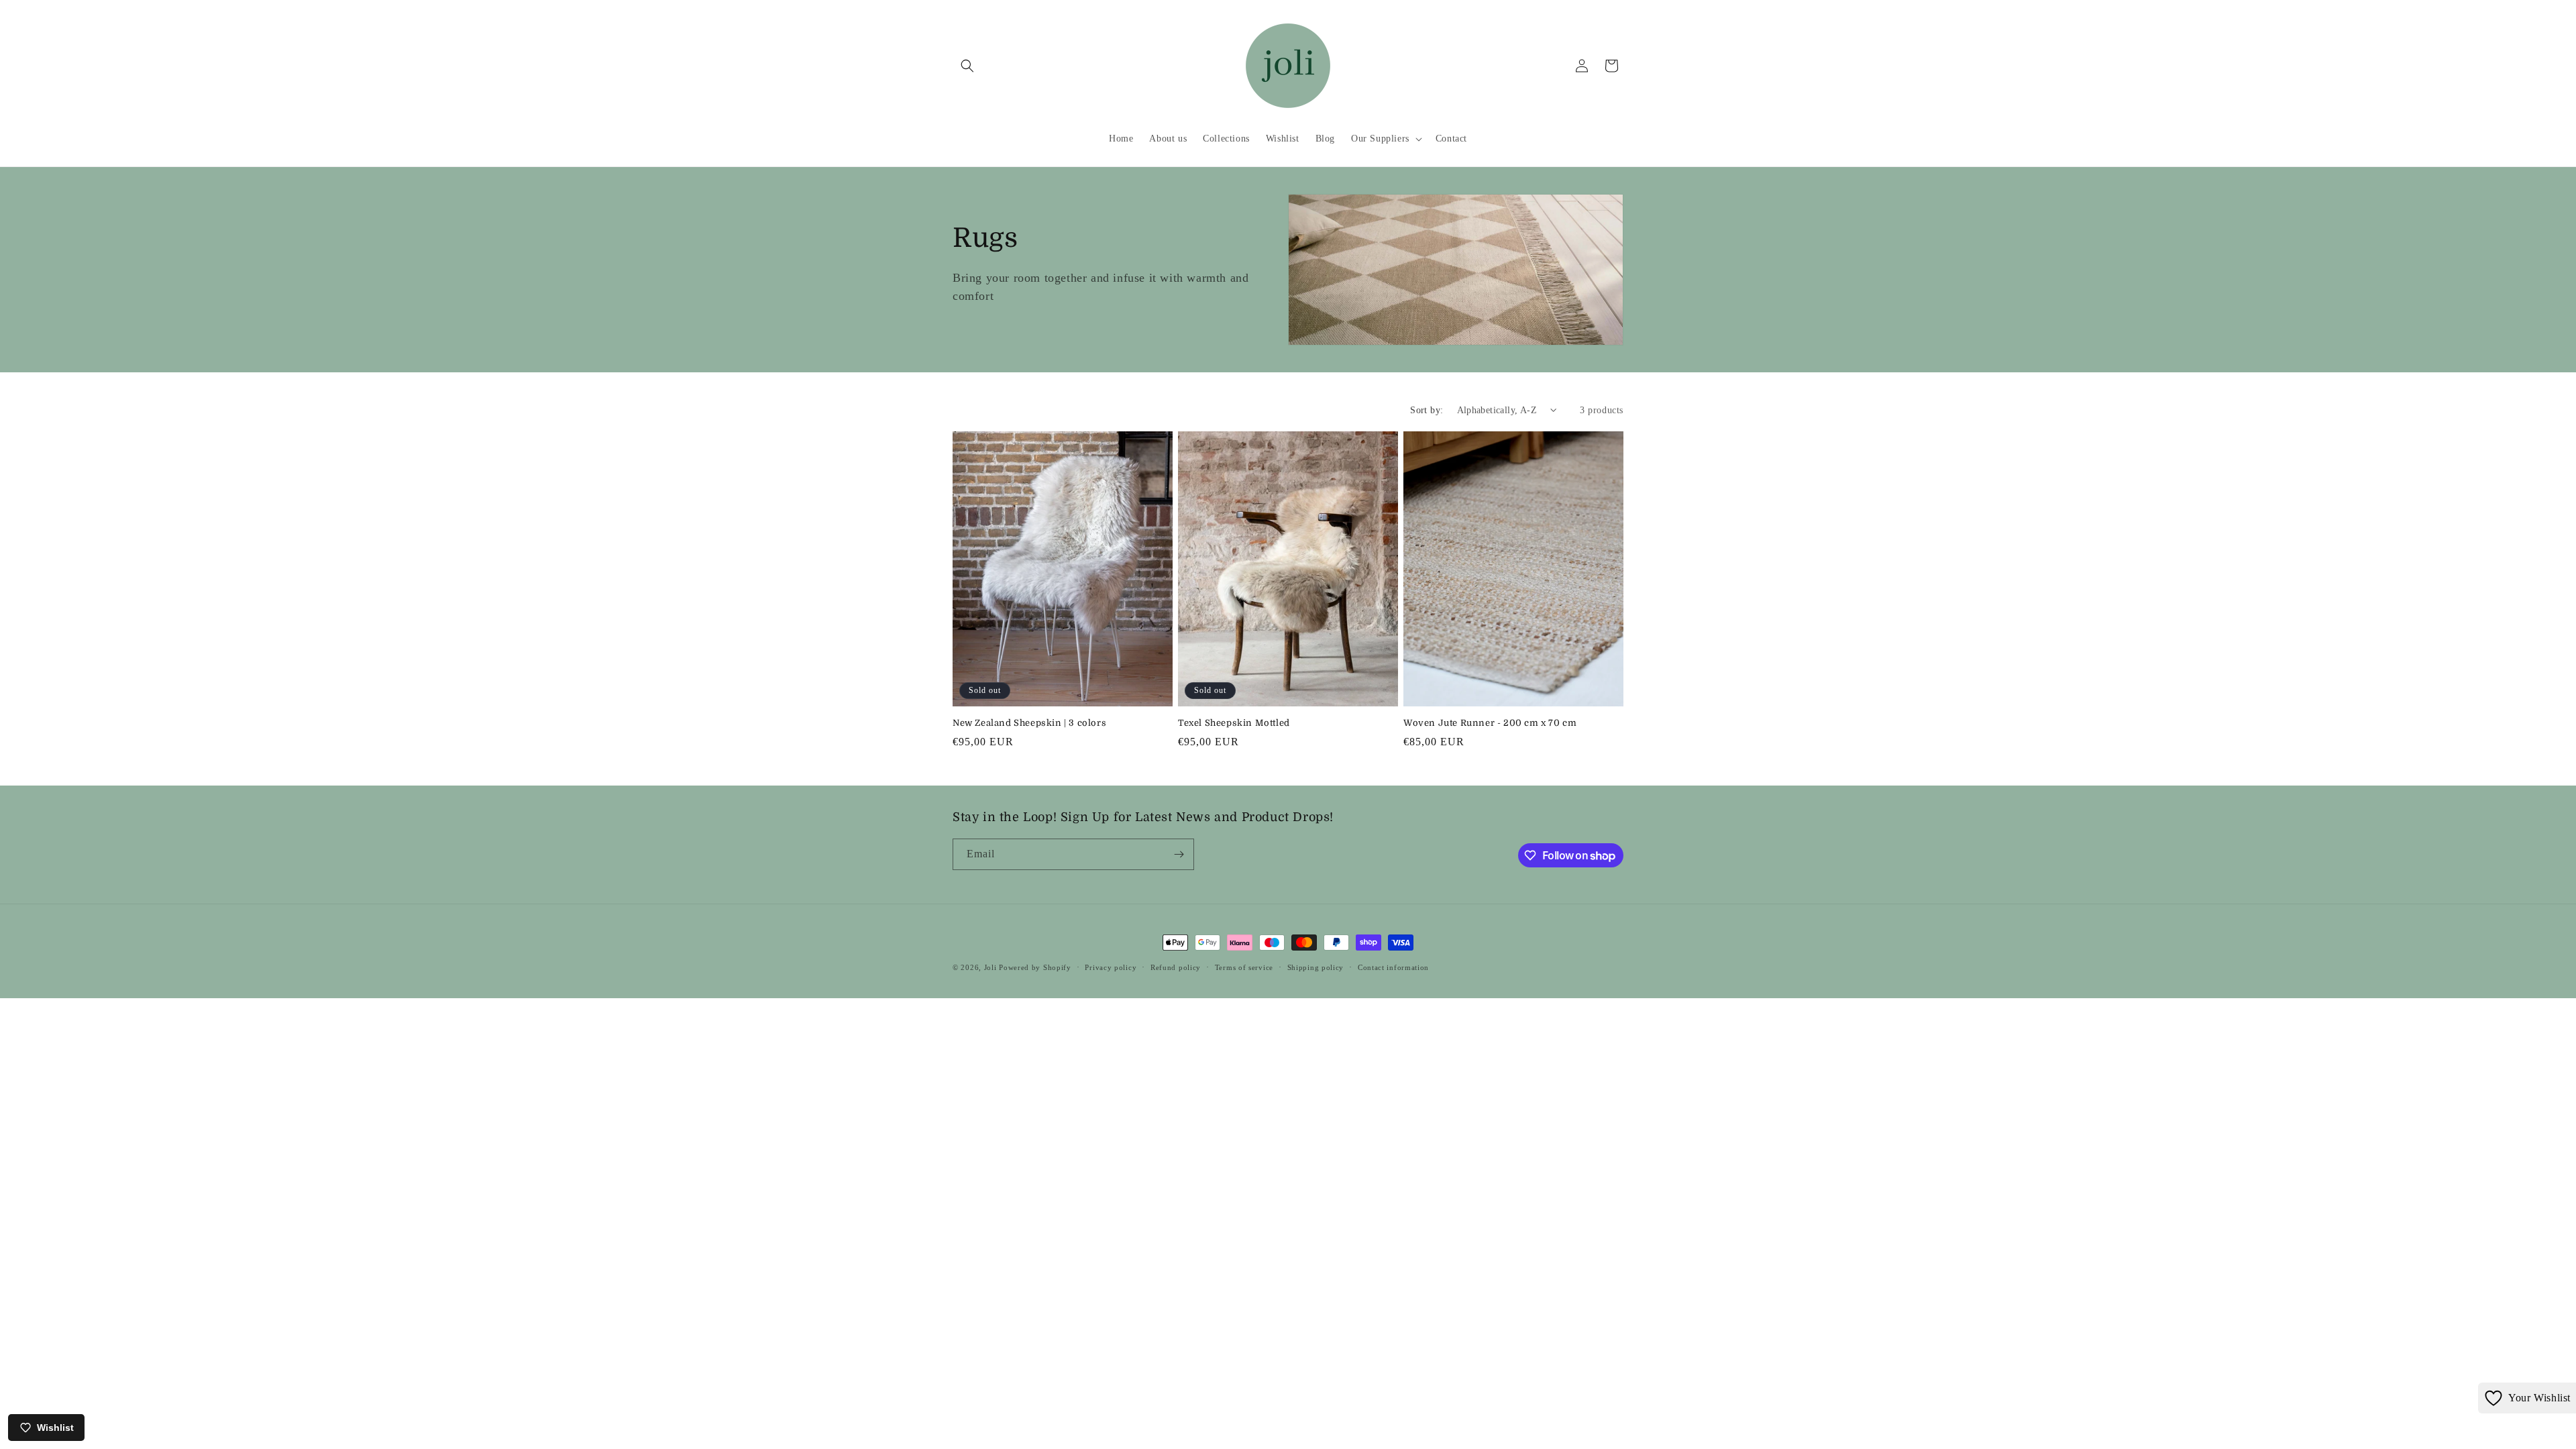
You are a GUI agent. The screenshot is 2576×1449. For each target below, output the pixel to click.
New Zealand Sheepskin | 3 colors (1029, 723)
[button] (967, 66)
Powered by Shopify (1035, 967)
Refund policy (1176, 967)
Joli (990, 967)
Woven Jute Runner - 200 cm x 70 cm (1490, 723)
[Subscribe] (1179, 854)
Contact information (1393, 967)
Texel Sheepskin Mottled (1234, 723)
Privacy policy (1111, 967)
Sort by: (1427, 410)
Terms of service (1244, 967)
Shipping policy (1316, 967)
